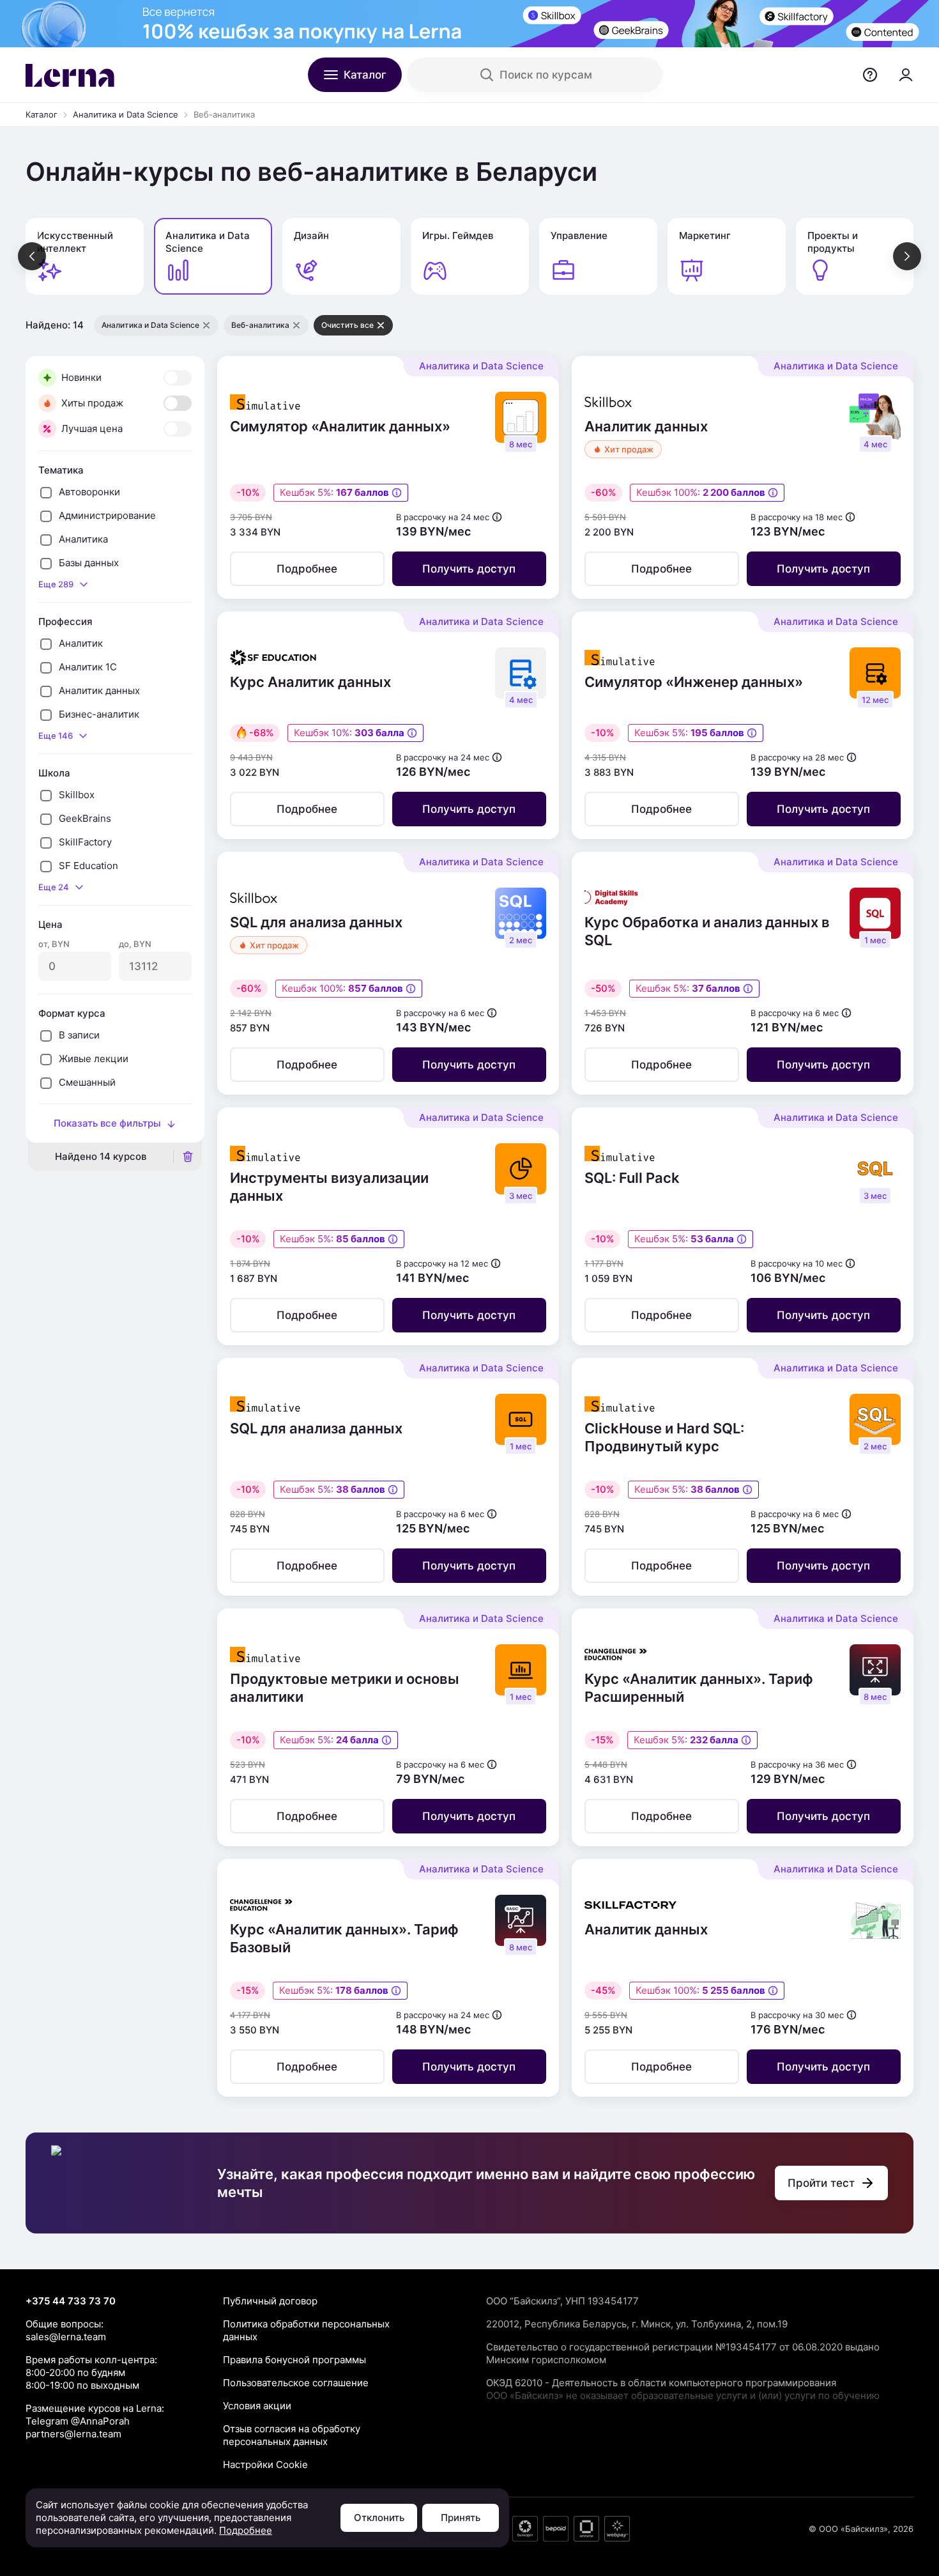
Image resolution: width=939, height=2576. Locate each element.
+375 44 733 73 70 (71, 2301)
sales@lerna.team (66, 2337)
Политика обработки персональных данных (306, 2330)
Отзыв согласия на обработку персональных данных (292, 2435)
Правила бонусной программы (294, 2360)
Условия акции (257, 2406)
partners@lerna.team (73, 2434)
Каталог (42, 114)
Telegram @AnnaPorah (78, 2421)
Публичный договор (270, 2301)
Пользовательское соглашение (296, 2383)
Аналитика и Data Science (126, 114)
